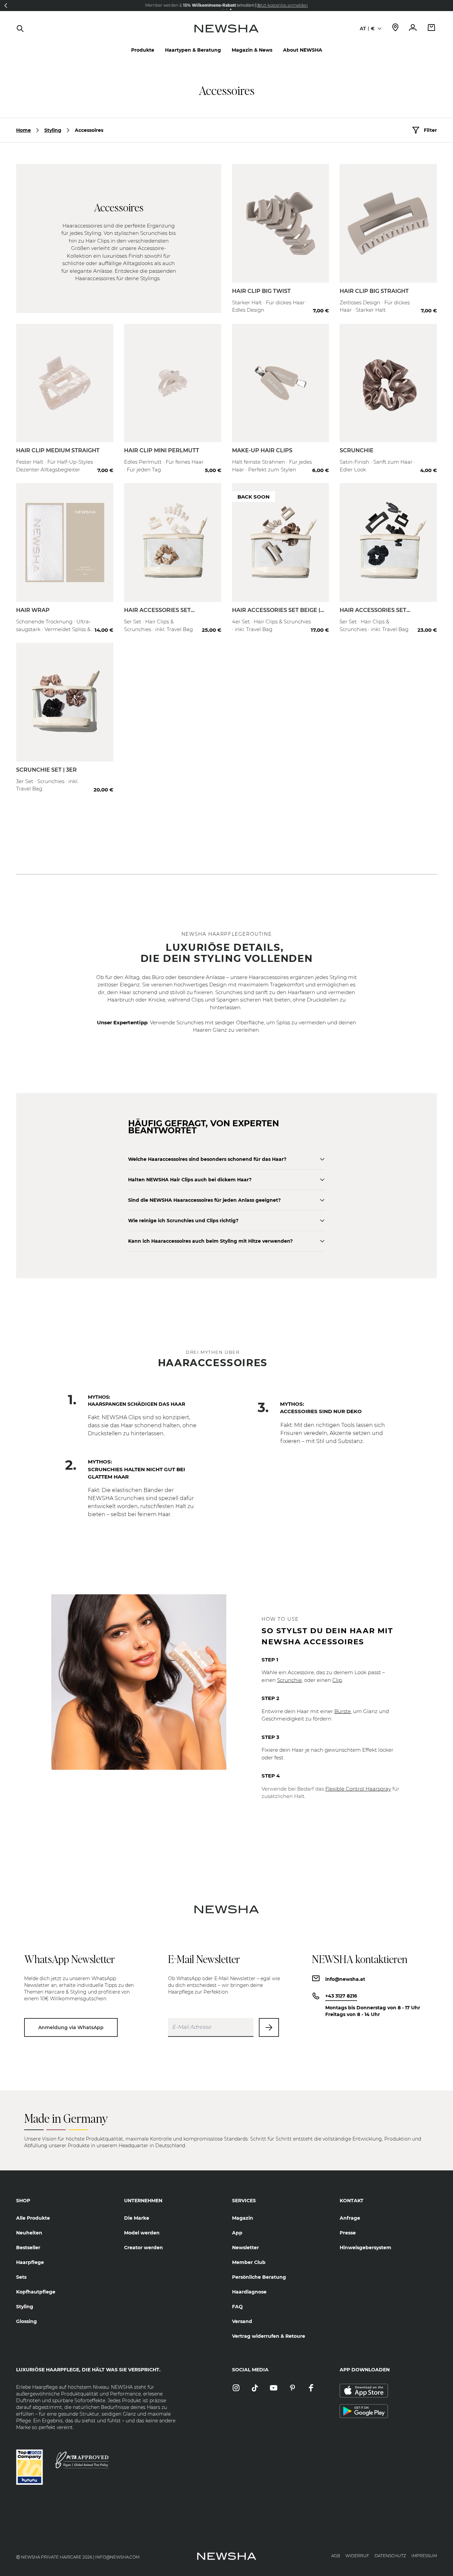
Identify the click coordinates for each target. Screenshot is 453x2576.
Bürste (343, 1711)
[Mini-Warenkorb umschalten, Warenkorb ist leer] (432, 28)
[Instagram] (236, 2388)
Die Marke (137, 2218)
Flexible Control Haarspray (358, 1789)
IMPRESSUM (424, 2556)
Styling (53, 130)
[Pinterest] (292, 2388)
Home (23, 130)
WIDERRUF (357, 2556)
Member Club (249, 2262)
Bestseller (28, 2248)
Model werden (142, 2233)
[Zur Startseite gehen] (226, 35)
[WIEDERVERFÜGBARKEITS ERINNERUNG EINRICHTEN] (317, 618)
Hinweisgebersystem (365, 2248)
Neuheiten (29, 2233)
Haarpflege (30, 2262)
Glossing (26, 2321)
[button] (6, 5)
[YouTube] (274, 2388)
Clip (337, 1680)
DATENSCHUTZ (390, 2556)
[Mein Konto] (413, 28)
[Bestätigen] (269, 2027)
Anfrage (350, 2218)
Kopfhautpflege (36, 2292)
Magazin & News (252, 50)
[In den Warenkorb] (317, 298)
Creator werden (144, 2248)
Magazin (243, 2218)
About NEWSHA (303, 50)
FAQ (237, 2307)
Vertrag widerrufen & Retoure (269, 2336)
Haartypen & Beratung (193, 50)
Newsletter (245, 2248)
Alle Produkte (33, 2218)
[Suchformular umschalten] (20, 29)
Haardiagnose (249, 2292)
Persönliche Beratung (259, 2277)
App (237, 2233)
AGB (336, 2556)
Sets (21, 2277)
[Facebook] (311, 2388)
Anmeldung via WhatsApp (71, 2027)
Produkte (143, 50)
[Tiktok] (255, 2388)
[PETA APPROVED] (82, 2460)
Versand (242, 2321)
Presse (348, 2233)
